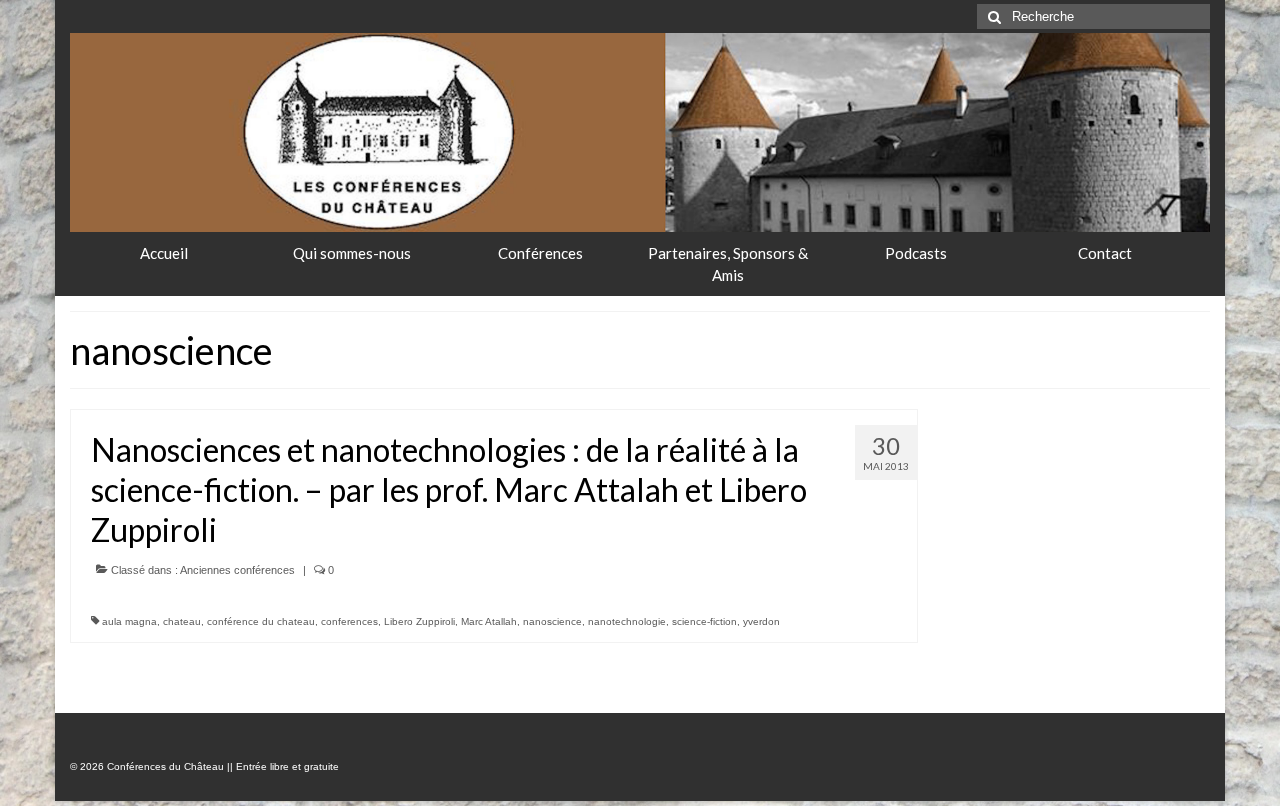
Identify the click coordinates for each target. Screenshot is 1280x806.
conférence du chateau (261, 621)
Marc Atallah (489, 621)
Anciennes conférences (237, 570)
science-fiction (704, 621)
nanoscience (552, 621)
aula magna (129, 621)
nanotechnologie (627, 621)
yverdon (761, 621)
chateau (182, 621)
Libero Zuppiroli (419, 621)
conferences (349, 621)
